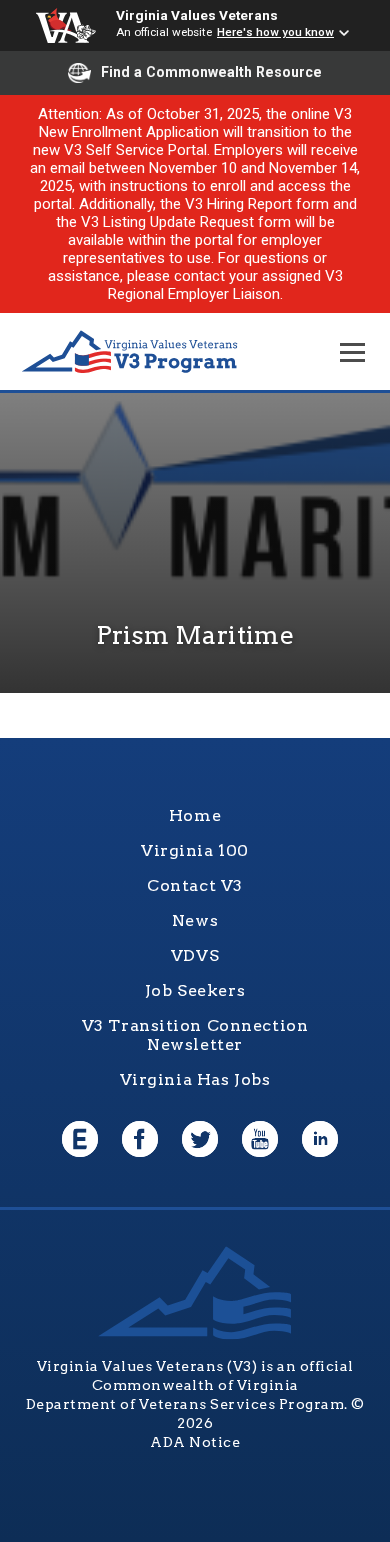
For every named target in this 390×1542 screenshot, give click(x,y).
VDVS (195, 955)
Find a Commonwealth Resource (211, 72)
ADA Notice (195, 1442)
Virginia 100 (195, 850)
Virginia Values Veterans (197, 15)
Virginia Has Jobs (195, 1079)
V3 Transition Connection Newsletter (195, 1035)
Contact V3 (195, 885)
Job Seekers (195, 990)
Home (195, 815)
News (195, 920)
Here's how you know (275, 32)
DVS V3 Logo (130, 352)
